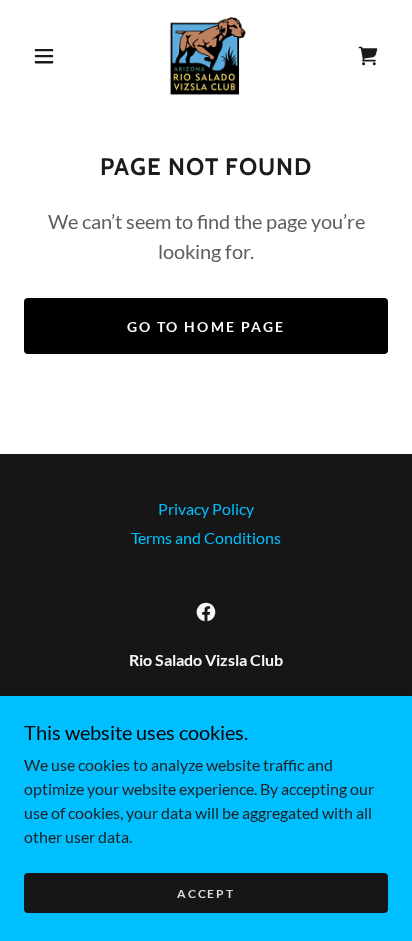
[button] (44, 56)
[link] (208, 56)
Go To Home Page (205, 326)
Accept (205, 893)
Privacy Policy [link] (206, 508)
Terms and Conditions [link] (206, 537)
